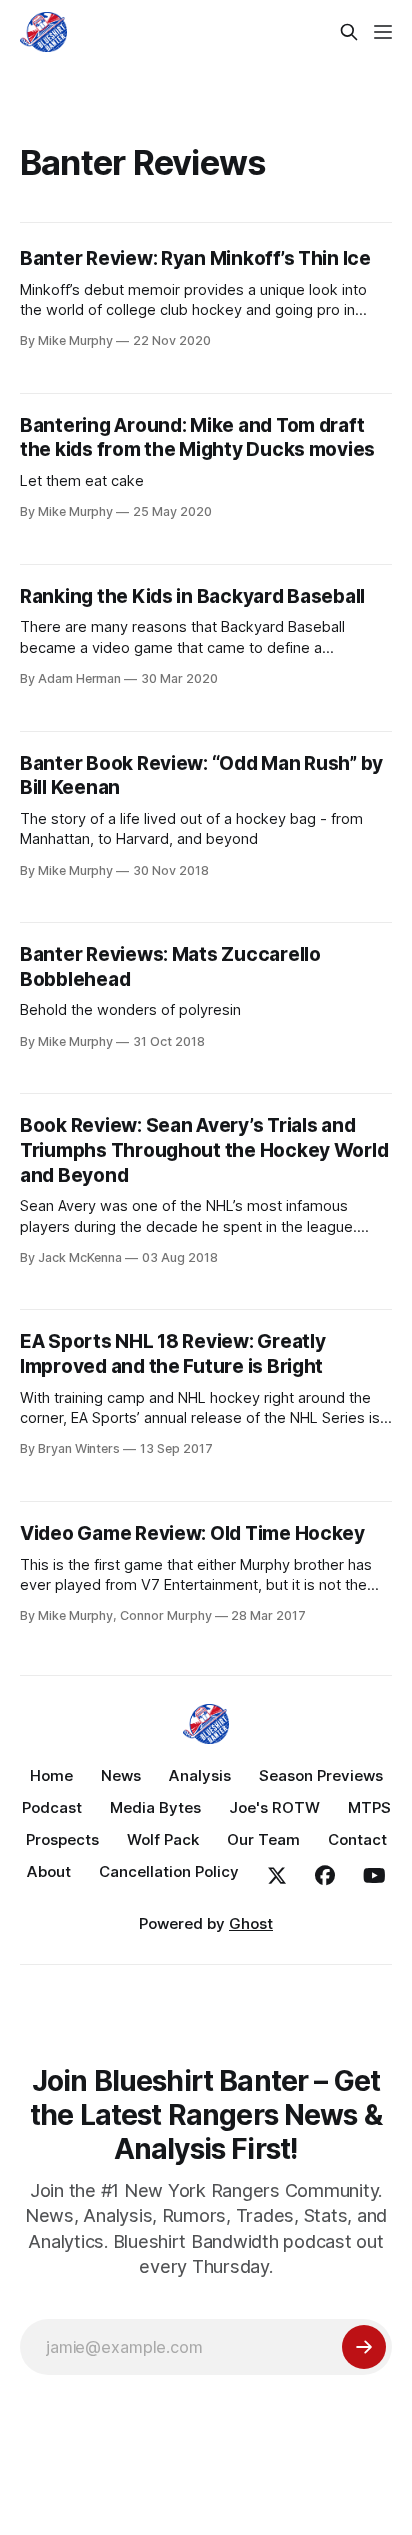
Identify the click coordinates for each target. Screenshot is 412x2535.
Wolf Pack (163, 1839)
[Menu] (383, 32)
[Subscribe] (364, 2347)
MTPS (369, 1807)
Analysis (200, 1775)
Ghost (251, 1923)
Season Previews (321, 1775)
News (121, 1775)
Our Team (263, 1839)
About (49, 1871)
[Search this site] (349, 32)
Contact (357, 1839)
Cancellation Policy (169, 1871)
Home (51, 1775)
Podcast (52, 1807)
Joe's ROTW (274, 1807)
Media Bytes (155, 1807)
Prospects (62, 1839)
